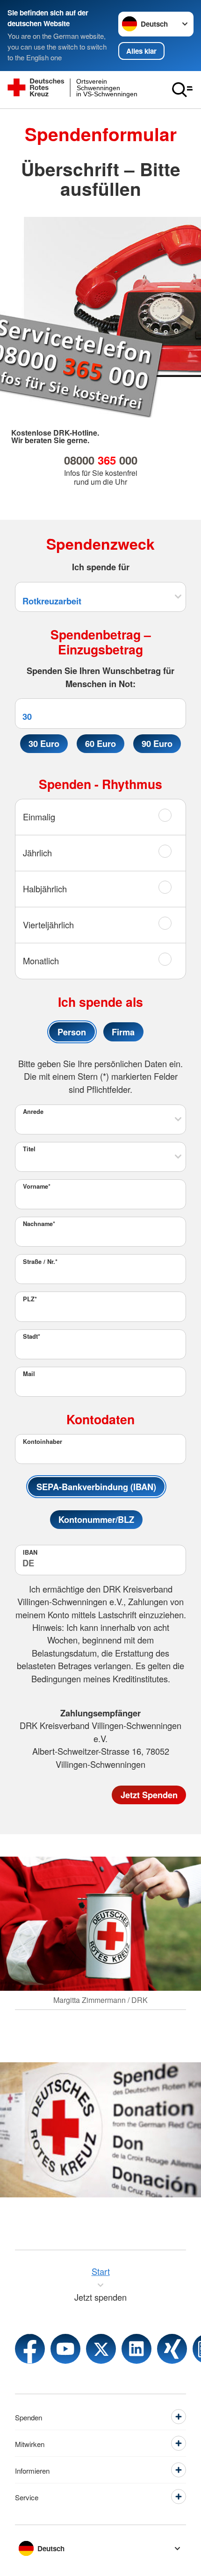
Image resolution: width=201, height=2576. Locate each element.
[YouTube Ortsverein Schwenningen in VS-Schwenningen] (65, 2349)
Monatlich (41, 961)
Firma (123, 1032)
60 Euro (100, 743)
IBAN (30, 1552)
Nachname (39, 1224)
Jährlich (37, 853)
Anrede (33, 1112)
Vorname (37, 1186)
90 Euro (157, 743)
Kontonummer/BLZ (96, 1519)
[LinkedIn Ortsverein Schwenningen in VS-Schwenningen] (136, 2349)
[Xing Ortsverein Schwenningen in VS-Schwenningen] (172, 2349)
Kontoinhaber (43, 1442)
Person (72, 1032)
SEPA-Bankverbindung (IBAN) (96, 1487)
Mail (29, 1374)
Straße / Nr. (40, 1262)
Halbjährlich (45, 889)
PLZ (30, 1299)
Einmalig (39, 817)
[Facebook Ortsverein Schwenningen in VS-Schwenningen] (30, 2349)
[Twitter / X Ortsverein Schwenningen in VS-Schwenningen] (101, 2349)
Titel (29, 1149)
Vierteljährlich (48, 925)
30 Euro (44, 743)
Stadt (32, 1336)
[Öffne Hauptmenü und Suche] (182, 90)
